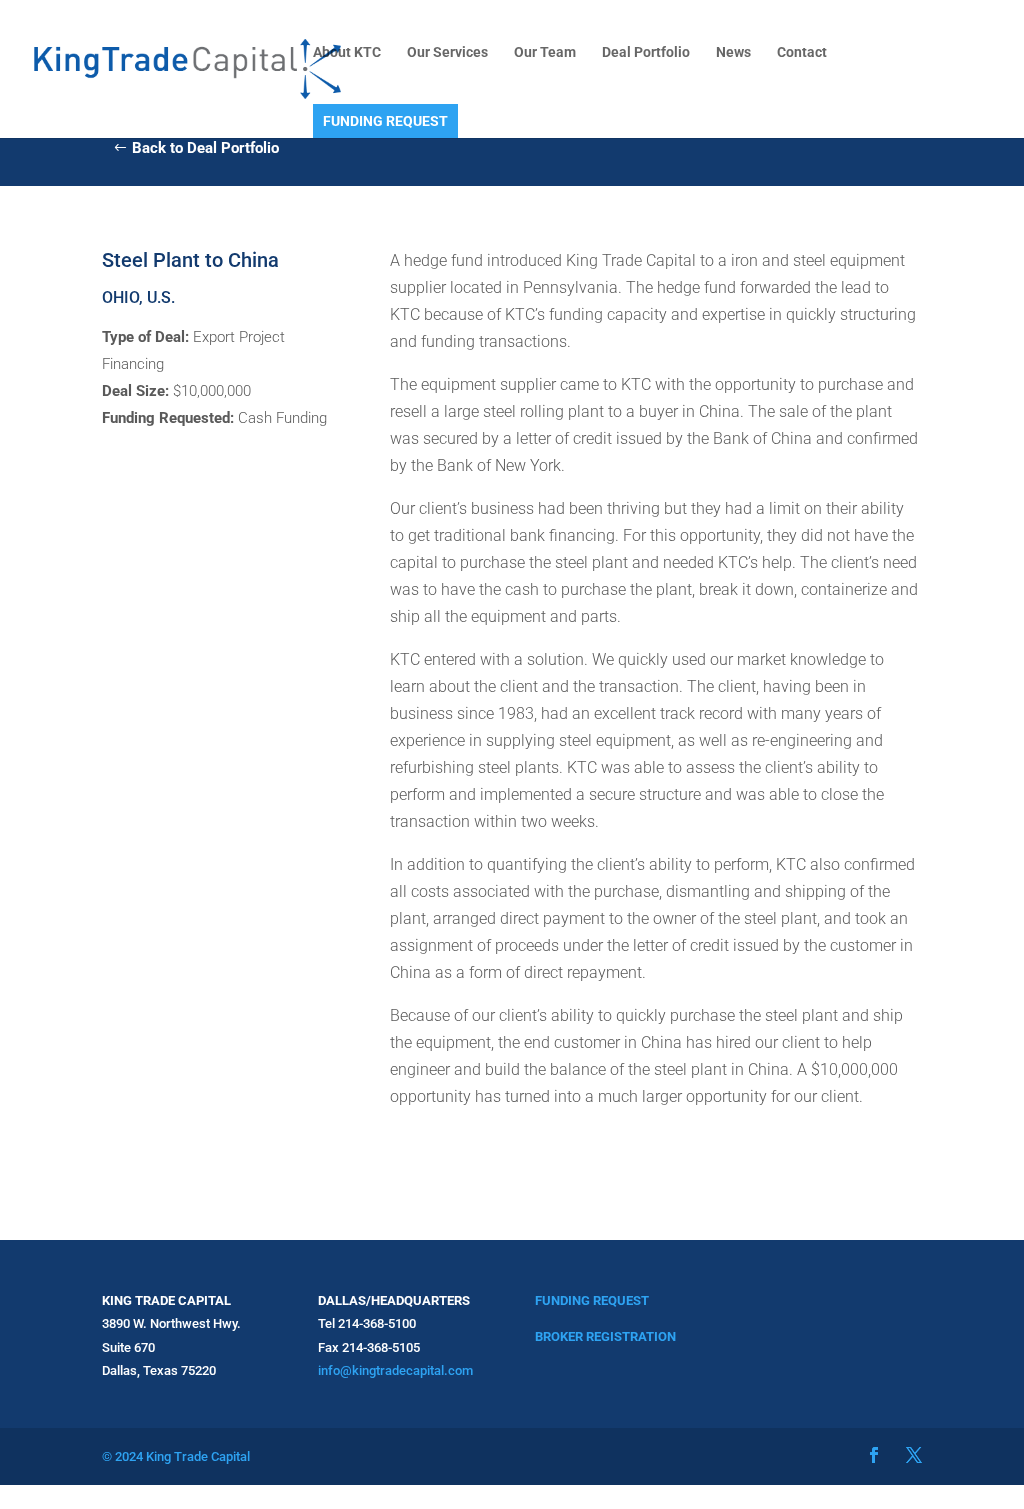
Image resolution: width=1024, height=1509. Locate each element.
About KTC (347, 52)
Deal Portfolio (646, 52)
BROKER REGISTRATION (605, 1336)
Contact (802, 52)
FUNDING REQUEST (385, 121)
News (733, 52)
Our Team (545, 52)
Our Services (447, 52)
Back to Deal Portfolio (205, 148)
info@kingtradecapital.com (395, 1370)
